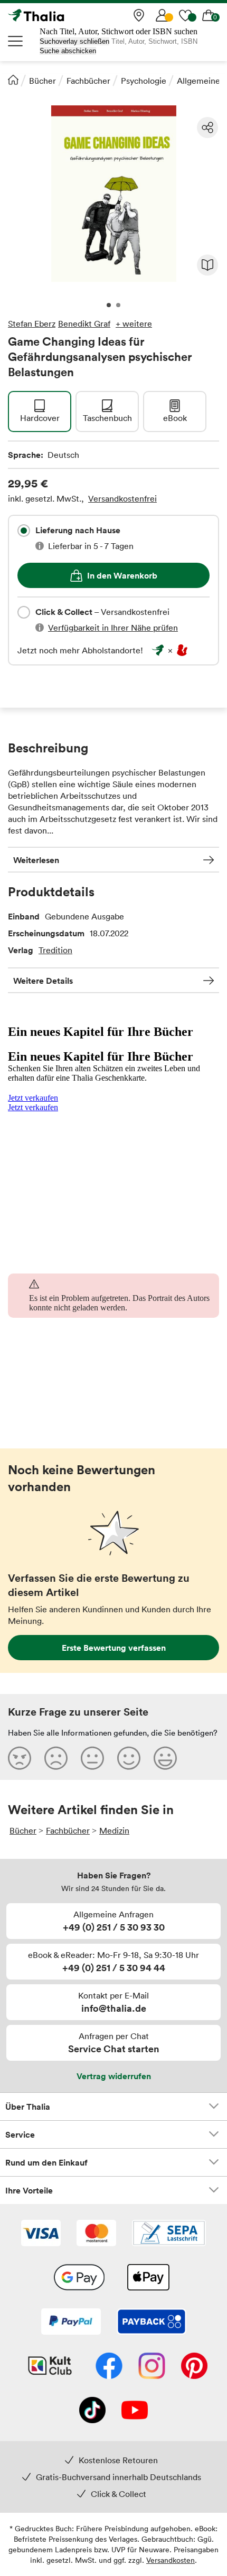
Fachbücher (88, 81)
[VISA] (41, 2234)
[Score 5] (165, 1758)
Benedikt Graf (84, 324)
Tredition (55, 950)
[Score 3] (92, 1758)
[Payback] (152, 2323)
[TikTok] (92, 2411)
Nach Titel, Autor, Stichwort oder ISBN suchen (119, 31)
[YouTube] (135, 2411)
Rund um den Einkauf (46, 2162)
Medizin (114, 1830)
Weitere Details (43, 981)
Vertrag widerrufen (114, 2076)
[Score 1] (20, 1758)
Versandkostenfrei (122, 498)
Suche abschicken (68, 51)
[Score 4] (129, 1758)
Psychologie (144, 81)
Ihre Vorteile (29, 2190)
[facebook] (109, 2367)
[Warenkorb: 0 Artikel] (209, 15)
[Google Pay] (79, 2278)
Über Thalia (28, 2107)
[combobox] (24, 531)
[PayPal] (71, 2323)
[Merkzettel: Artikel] (185, 15)
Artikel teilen (207, 128)
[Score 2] (56, 1758)
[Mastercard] (96, 2234)
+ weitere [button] (134, 324)
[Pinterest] (194, 2367)
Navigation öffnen (16, 41)
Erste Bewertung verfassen (114, 1648)
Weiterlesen (36, 860)
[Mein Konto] (162, 15)
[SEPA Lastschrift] (169, 2234)
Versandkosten (171, 2560)
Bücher (42, 81)
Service (20, 2134)
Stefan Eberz (32, 324)
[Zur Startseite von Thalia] (61, 15)
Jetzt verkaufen (33, 1098)
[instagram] (152, 2367)
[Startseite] (13, 80)
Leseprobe (207, 265)
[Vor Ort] (139, 15)
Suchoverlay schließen (74, 41)
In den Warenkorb (122, 575)
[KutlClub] (50, 2367)
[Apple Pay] (148, 2278)
